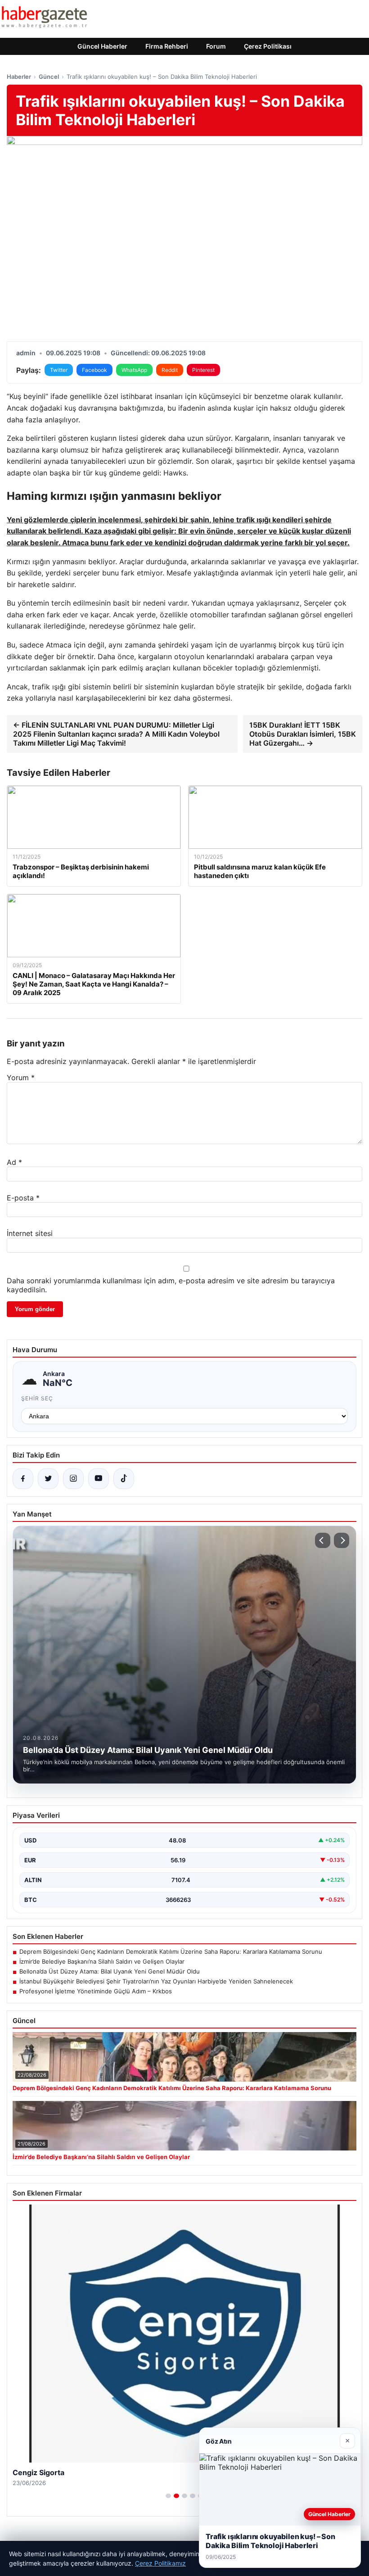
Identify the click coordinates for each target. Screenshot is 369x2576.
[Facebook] (23, 1479)
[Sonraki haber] (342, 1540)
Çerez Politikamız (160, 2563)
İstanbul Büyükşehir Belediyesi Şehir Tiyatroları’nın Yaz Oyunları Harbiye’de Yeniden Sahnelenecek (156, 1981)
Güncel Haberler (102, 46)
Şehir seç (37, 1398)
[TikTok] (124, 1479)
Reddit (170, 370)
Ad (14, 1162)
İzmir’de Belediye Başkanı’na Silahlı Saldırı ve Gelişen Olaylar (102, 1961)
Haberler (19, 77)
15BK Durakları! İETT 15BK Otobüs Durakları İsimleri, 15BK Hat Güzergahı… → (303, 734)
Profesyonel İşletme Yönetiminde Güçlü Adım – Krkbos (96, 1991)
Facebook (94, 370)
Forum (216, 46)
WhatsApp (134, 370)
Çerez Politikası (268, 46)
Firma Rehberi (167, 46)
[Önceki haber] (323, 1540)
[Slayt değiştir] (168, 2496)
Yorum (21, 1077)
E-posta (23, 1198)
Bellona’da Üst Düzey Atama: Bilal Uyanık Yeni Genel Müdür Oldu (110, 1971)
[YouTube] (99, 1479)
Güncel (49, 77)
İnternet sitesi (30, 1233)
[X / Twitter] (48, 1479)
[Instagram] (73, 1479)
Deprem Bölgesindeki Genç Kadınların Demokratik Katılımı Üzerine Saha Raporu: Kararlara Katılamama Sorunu (171, 1951)
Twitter (59, 370)
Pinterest (203, 370)
